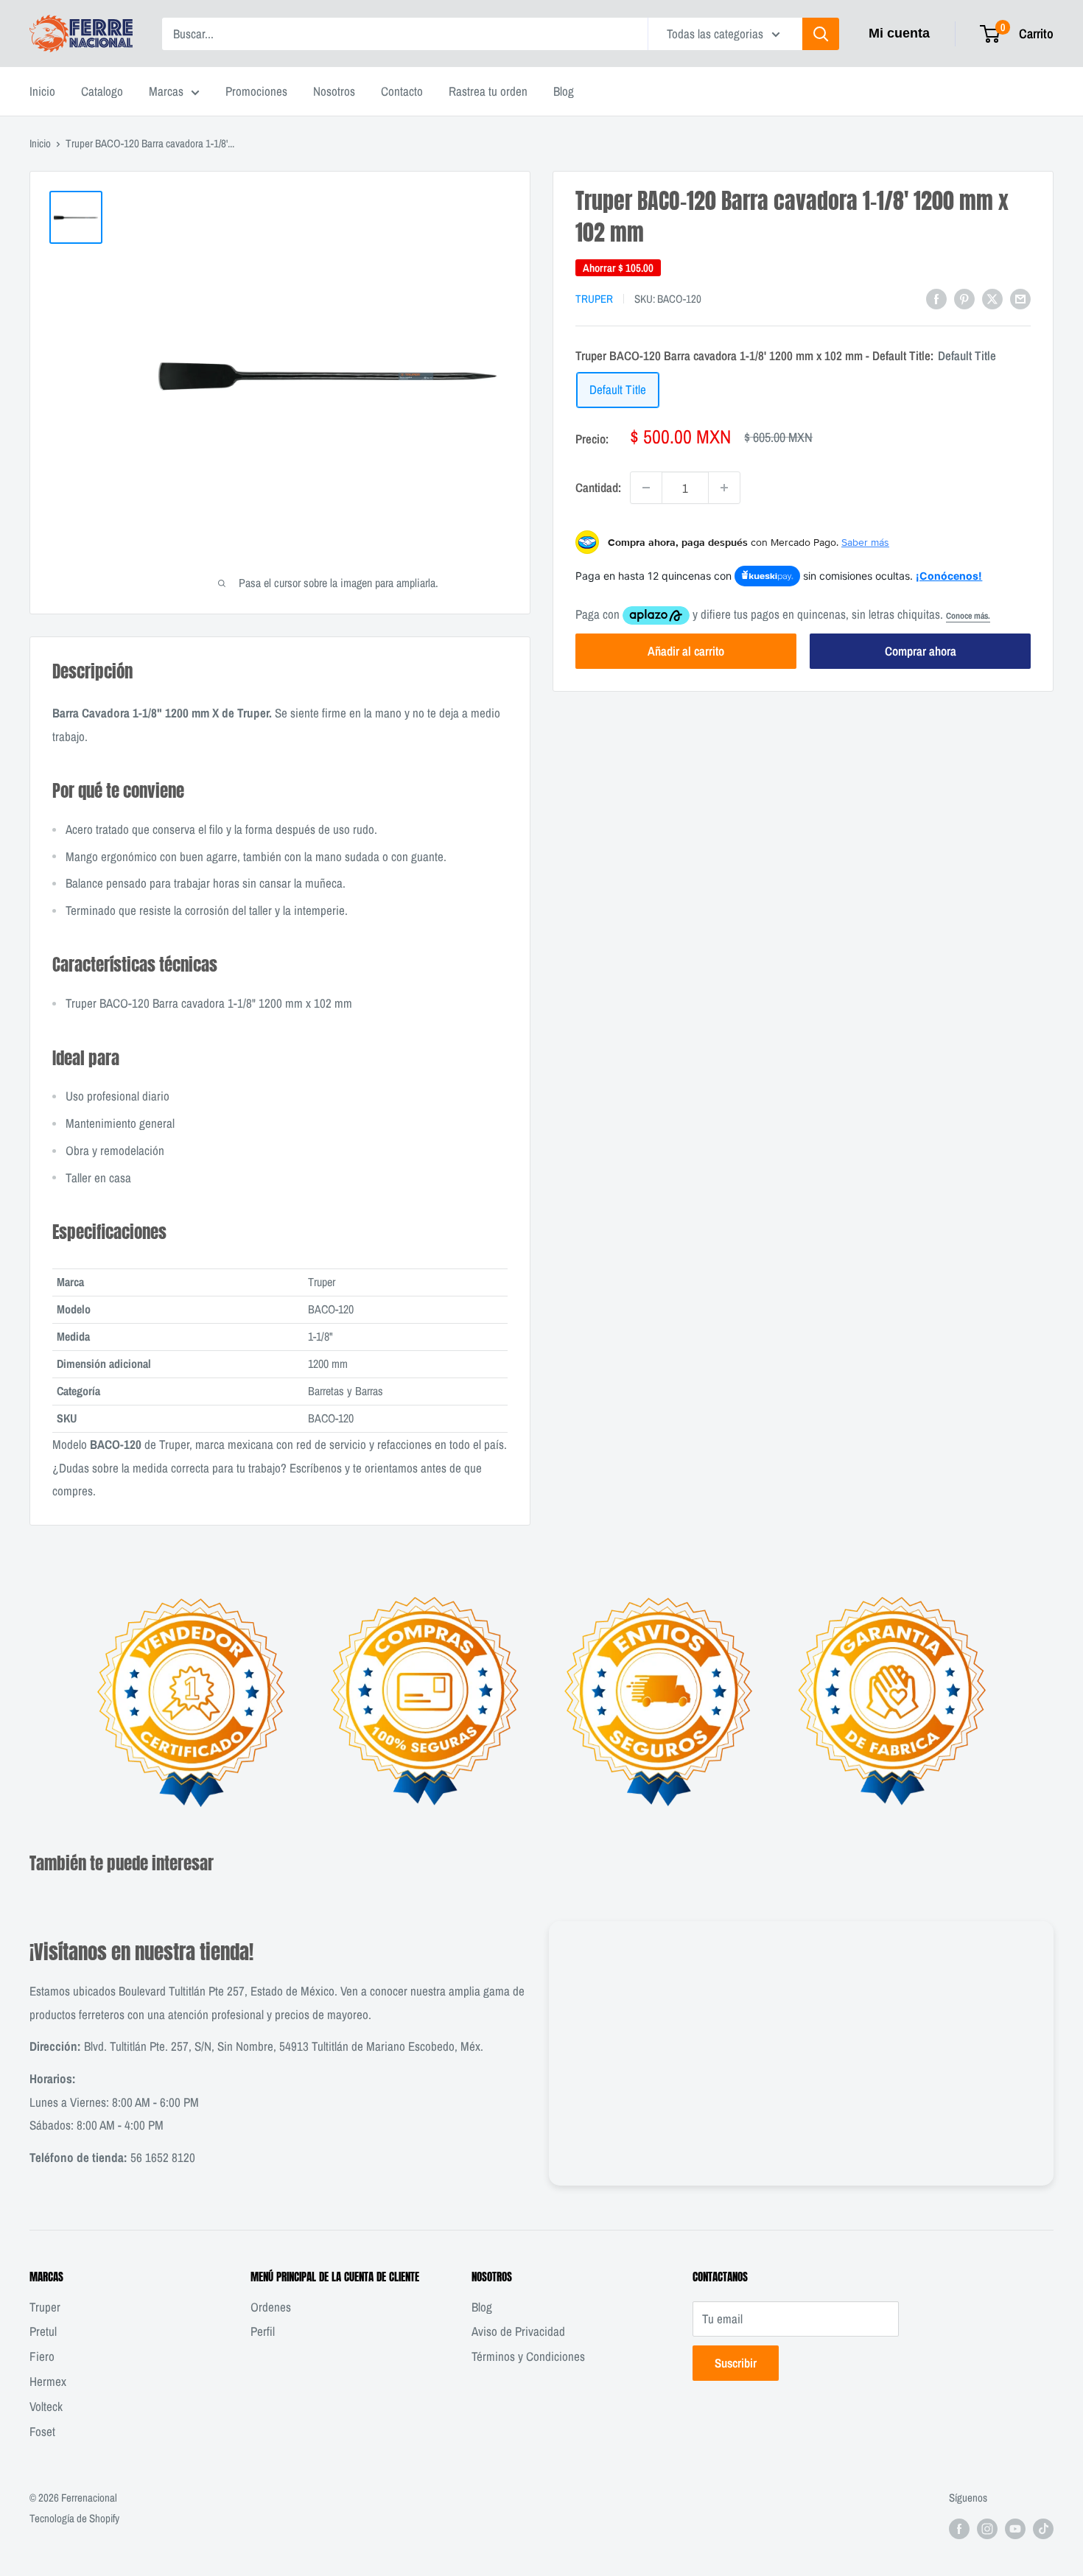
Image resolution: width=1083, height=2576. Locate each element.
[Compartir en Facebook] (936, 298)
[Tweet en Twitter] (992, 298)
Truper (594, 299)
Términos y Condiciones (528, 2356)
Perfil (263, 2331)
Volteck (46, 2406)
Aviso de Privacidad (518, 2331)
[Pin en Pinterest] (964, 298)
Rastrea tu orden (488, 91)
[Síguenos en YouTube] (1015, 2528)
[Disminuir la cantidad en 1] (646, 488)
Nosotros (334, 91)
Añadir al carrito (686, 651)
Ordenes (271, 2307)
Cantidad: (598, 487)
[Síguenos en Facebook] (959, 2528)
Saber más (865, 542)
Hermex (48, 2381)
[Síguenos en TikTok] (1043, 2528)
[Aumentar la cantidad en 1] (724, 488)
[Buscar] (821, 34)
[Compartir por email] (1020, 298)
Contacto (402, 91)
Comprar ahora (921, 651)
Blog (564, 91)
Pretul (43, 2331)
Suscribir (736, 2363)
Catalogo (102, 91)
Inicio (42, 91)
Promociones (256, 91)
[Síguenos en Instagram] (987, 2528)
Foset (42, 2431)
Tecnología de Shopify (74, 2518)
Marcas (166, 91)
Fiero (42, 2356)
